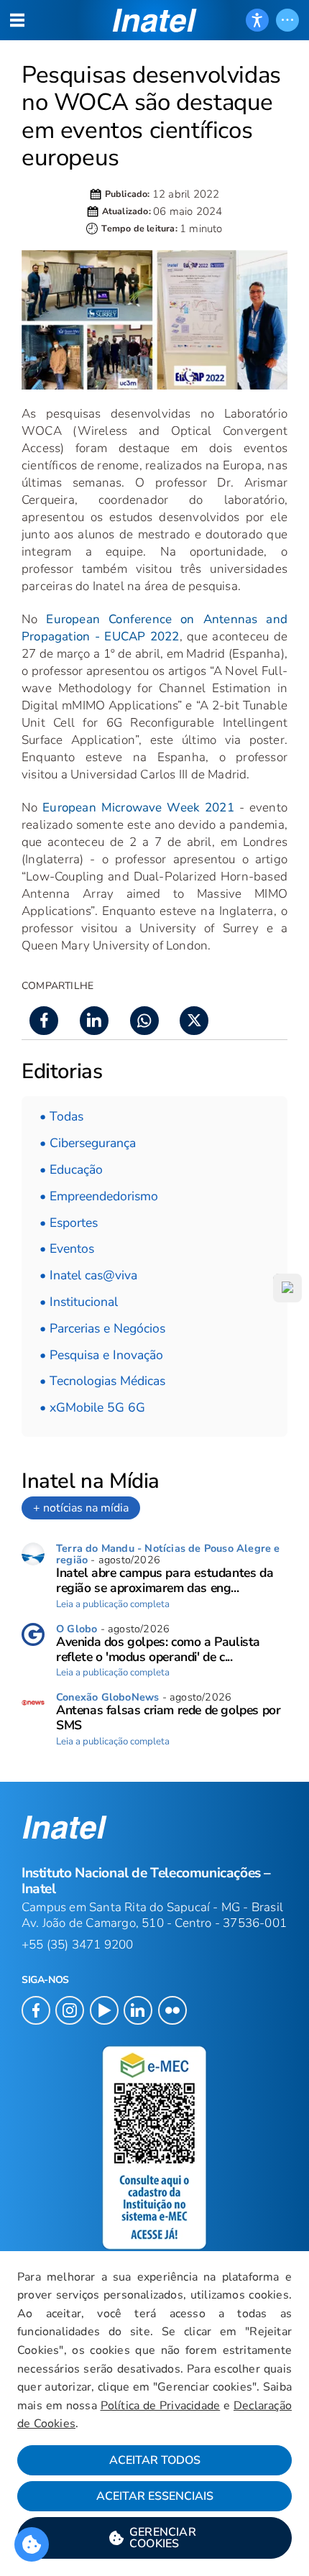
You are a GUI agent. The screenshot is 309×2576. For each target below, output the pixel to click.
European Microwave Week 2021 (138, 808)
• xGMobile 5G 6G (92, 1407)
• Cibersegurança (88, 1143)
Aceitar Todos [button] (155, 2460)
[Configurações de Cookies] (32, 2544)
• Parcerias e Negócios (102, 1328)
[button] (154, 2538)
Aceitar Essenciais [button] (155, 2496)
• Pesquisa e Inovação (101, 1355)
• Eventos (67, 1248)
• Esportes (69, 1223)
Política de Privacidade (161, 2406)
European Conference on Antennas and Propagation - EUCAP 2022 (154, 628)
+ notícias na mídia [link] (81, 1508)
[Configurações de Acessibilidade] (257, 20)
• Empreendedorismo (99, 1196)
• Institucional (79, 1302)
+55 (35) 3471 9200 (78, 1945)
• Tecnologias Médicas (102, 1381)
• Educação (71, 1169)
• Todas (61, 1116)
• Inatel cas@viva (88, 1275)
